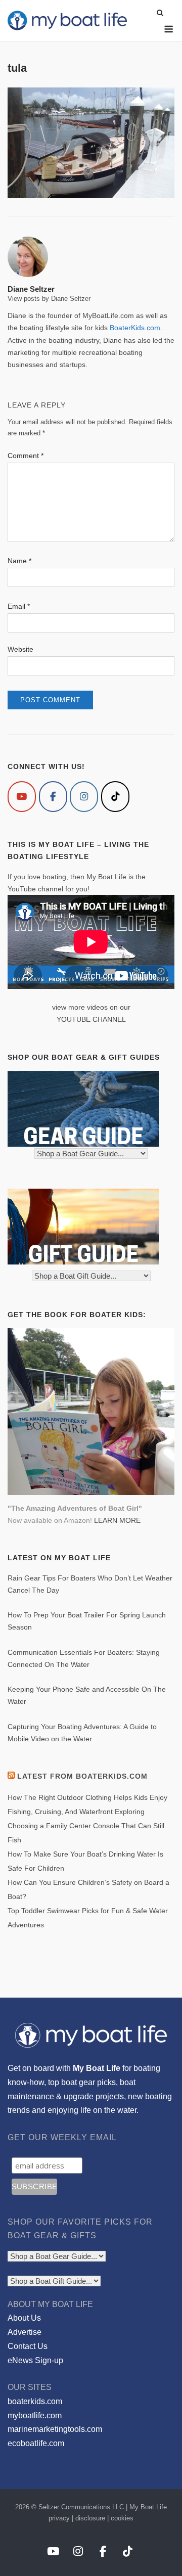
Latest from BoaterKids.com (82, 1776)
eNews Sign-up (35, 2360)
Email (19, 606)
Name (19, 561)
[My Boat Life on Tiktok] (115, 797)
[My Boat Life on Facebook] (53, 797)
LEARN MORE (117, 1520)
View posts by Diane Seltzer (49, 299)
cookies (122, 2518)
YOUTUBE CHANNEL (91, 1019)
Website (20, 649)
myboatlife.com (35, 2415)
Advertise (25, 2332)
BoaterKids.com (135, 328)
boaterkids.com (35, 2401)
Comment (26, 456)
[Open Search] (160, 13)
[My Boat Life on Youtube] (22, 797)
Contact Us (28, 2346)
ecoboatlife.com (36, 2443)
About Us (24, 2318)
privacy (59, 2518)
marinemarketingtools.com (55, 2429)
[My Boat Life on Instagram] (84, 797)
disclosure (90, 2518)
